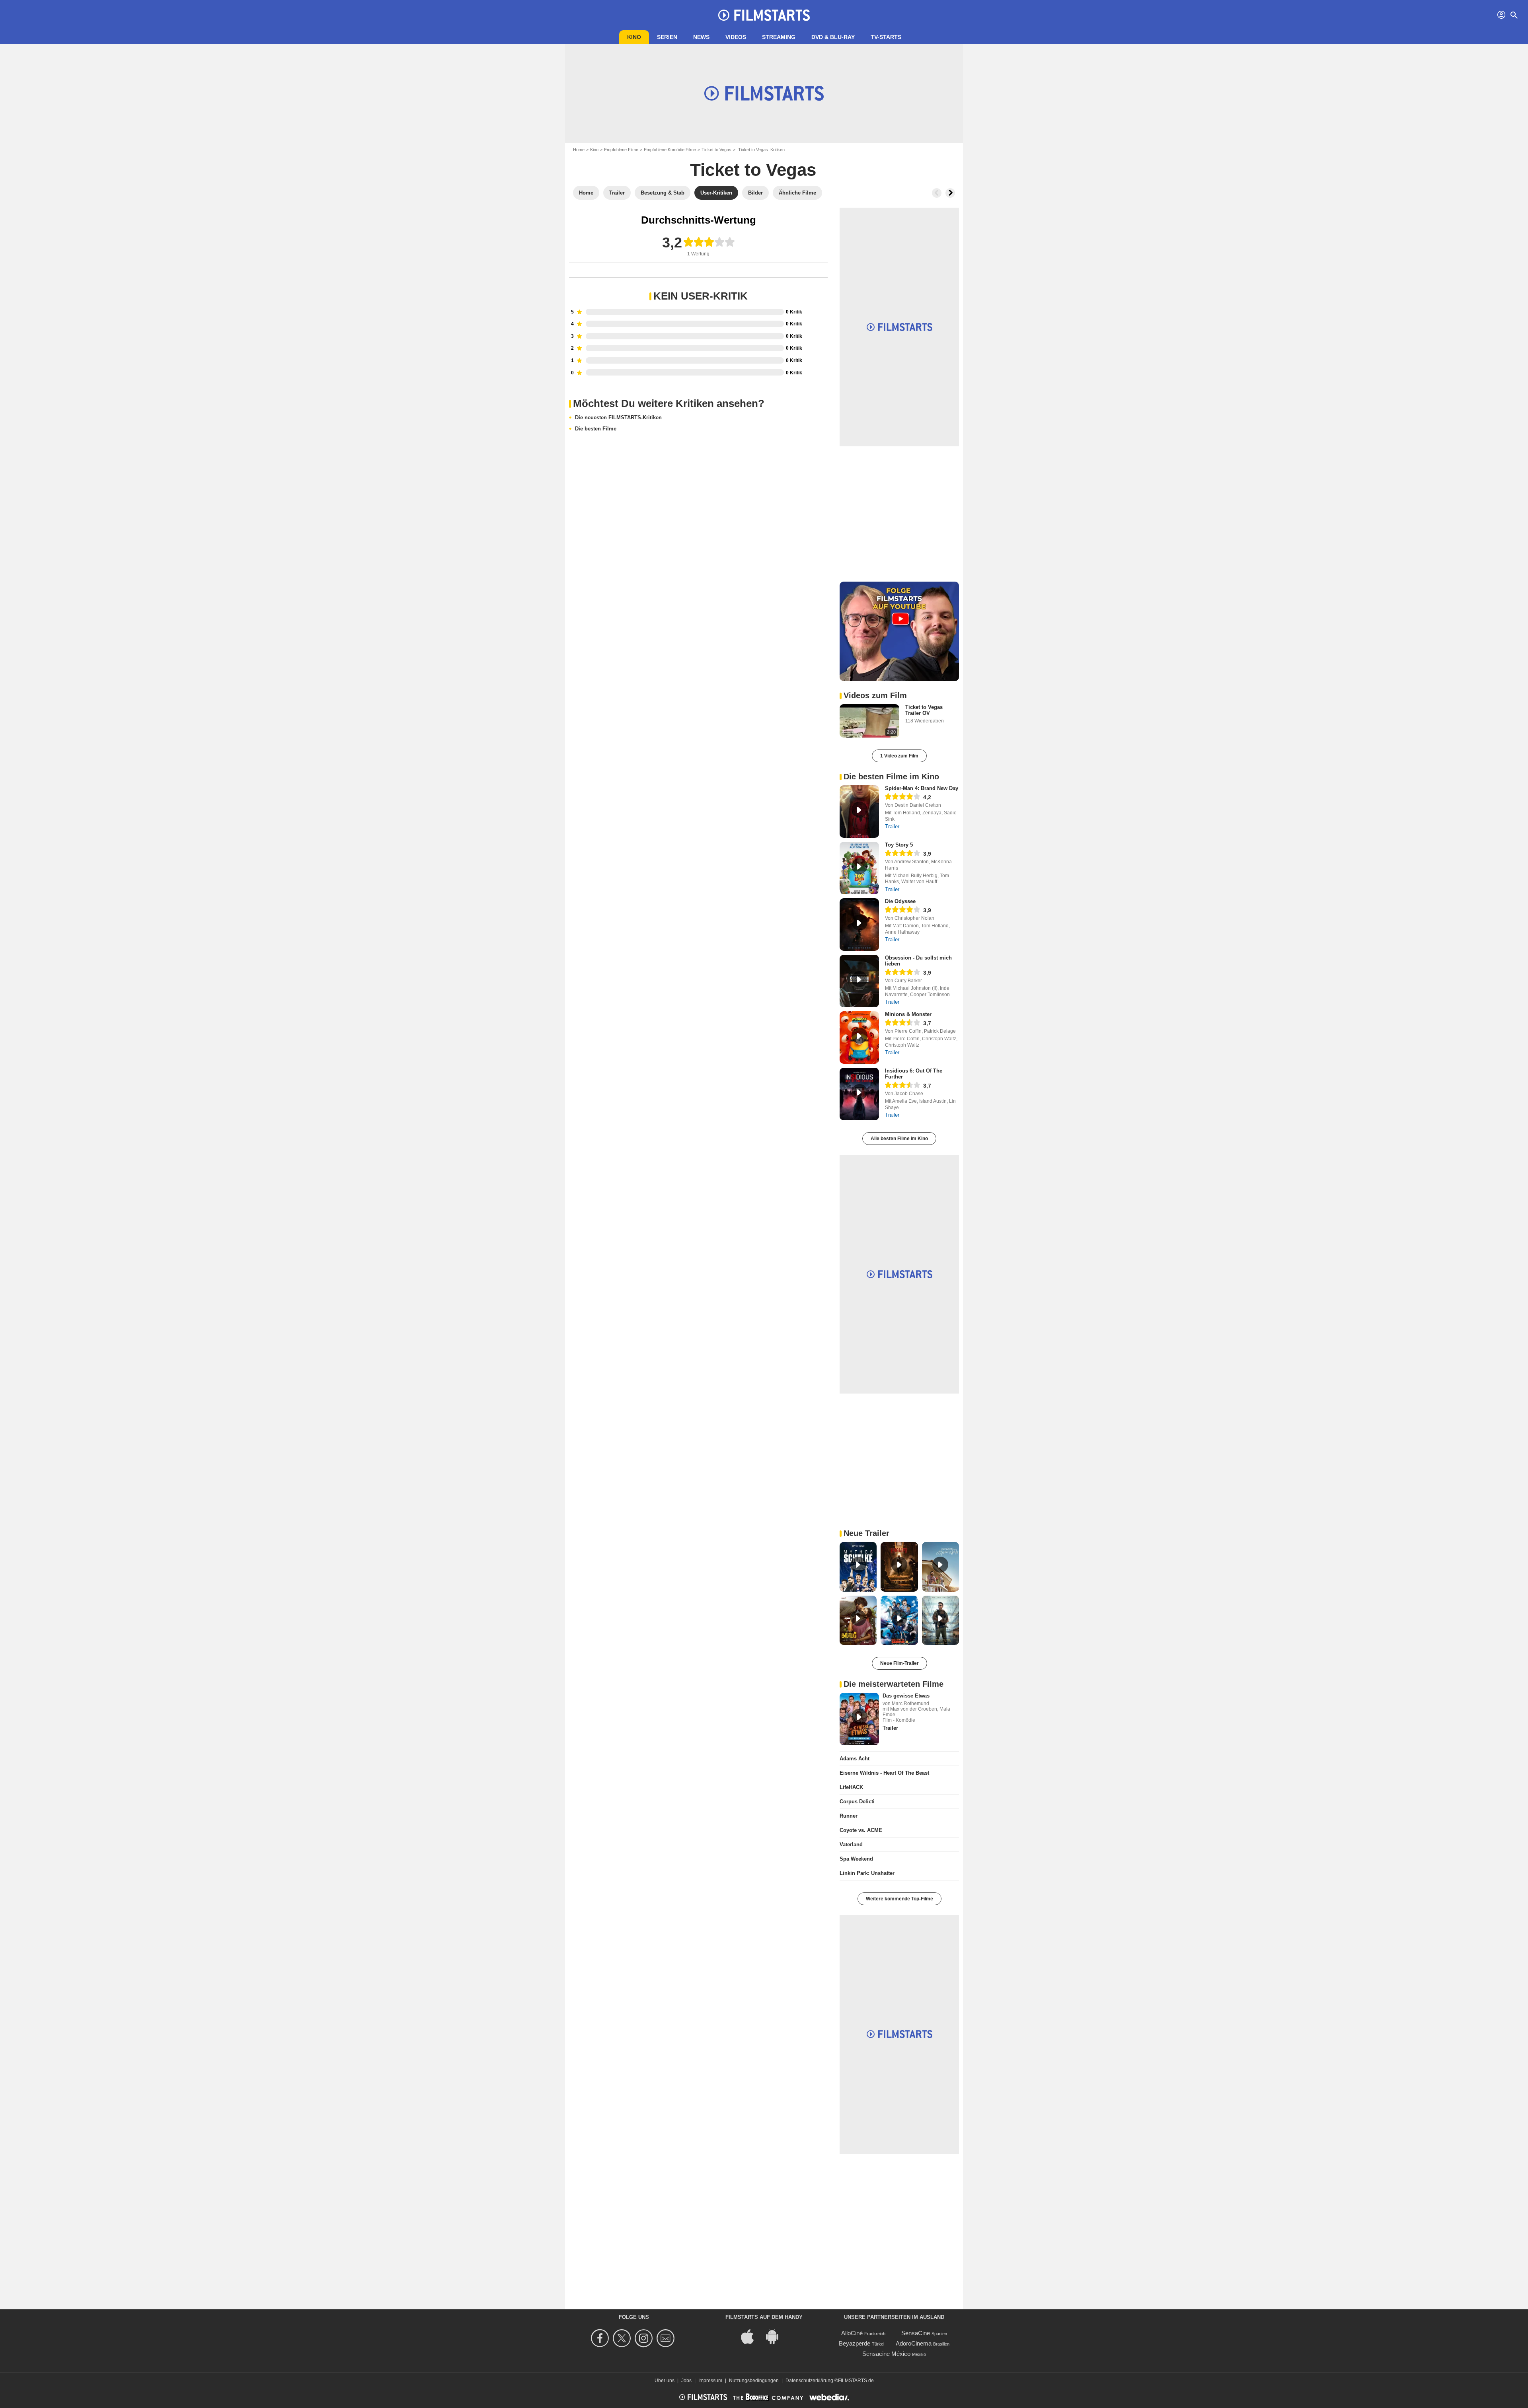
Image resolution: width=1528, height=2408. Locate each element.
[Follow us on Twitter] (623, 2338)
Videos (736, 37)
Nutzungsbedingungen (754, 2381)
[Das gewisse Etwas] (859, 1719)
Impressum (710, 2381)
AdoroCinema (914, 2343)
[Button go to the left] (937, 193)
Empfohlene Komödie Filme (670, 150)
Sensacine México (886, 2354)
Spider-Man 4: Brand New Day (922, 788)
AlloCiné (852, 2333)
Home (579, 150)
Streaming (779, 37)
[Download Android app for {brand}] (776, 2336)
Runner (849, 1816)
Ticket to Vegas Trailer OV (924, 710)
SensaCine (916, 2333)
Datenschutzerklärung (809, 2381)
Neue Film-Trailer (899, 1663)
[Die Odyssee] (859, 925)
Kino (634, 37)
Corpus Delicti (857, 1802)
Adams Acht (855, 1759)
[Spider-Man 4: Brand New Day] (859, 812)
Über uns (665, 2381)
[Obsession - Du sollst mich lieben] (859, 981)
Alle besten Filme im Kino (899, 1139)
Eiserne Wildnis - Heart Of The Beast (884, 1773)
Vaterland (851, 1844)
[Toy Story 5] (859, 868)
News (701, 37)
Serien (667, 37)
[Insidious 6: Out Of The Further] (859, 1094)
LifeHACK (851, 1787)
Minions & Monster (908, 1014)
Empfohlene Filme (621, 150)
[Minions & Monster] (859, 1038)
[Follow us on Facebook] (601, 2338)
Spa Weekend (856, 1859)
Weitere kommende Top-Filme (899, 1899)
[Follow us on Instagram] (645, 2338)
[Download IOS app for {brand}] (752, 2336)
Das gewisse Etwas (906, 1696)
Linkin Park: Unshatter (867, 1873)
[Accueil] (764, 15)
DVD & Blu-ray (833, 37)
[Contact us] (667, 2338)
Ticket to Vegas (716, 150)
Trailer (892, 826)
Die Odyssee (900, 901)
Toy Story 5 (899, 845)
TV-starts (886, 37)
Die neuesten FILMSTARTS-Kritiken (618, 418)
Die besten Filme (596, 429)
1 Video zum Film (899, 756)
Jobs (686, 2381)
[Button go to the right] (950, 193)
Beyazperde (855, 2343)
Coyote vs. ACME (861, 1830)
